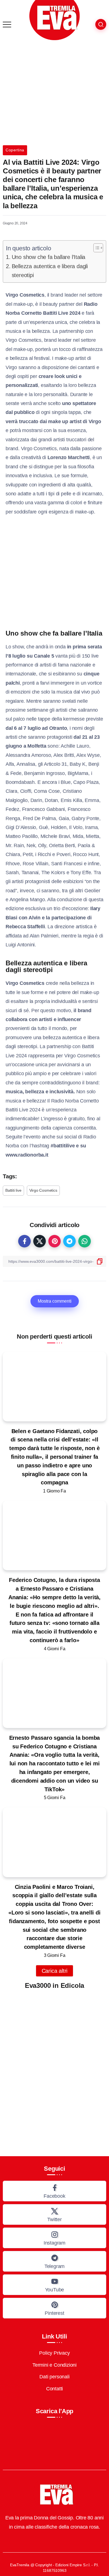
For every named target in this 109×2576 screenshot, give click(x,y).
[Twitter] (54, 2214)
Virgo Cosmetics (43, 1190)
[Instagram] (54, 2238)
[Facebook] (54, 2191)
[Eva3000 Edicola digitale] (54, 2068)
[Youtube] (54, 2285)
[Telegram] (54, 2261)
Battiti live (13, 1190)
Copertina (15, 150)
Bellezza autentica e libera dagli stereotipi (50, 271)
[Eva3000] (54, 20)
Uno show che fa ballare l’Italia (48, 257)
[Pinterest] (54, 2308)
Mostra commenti (55, 1301)
